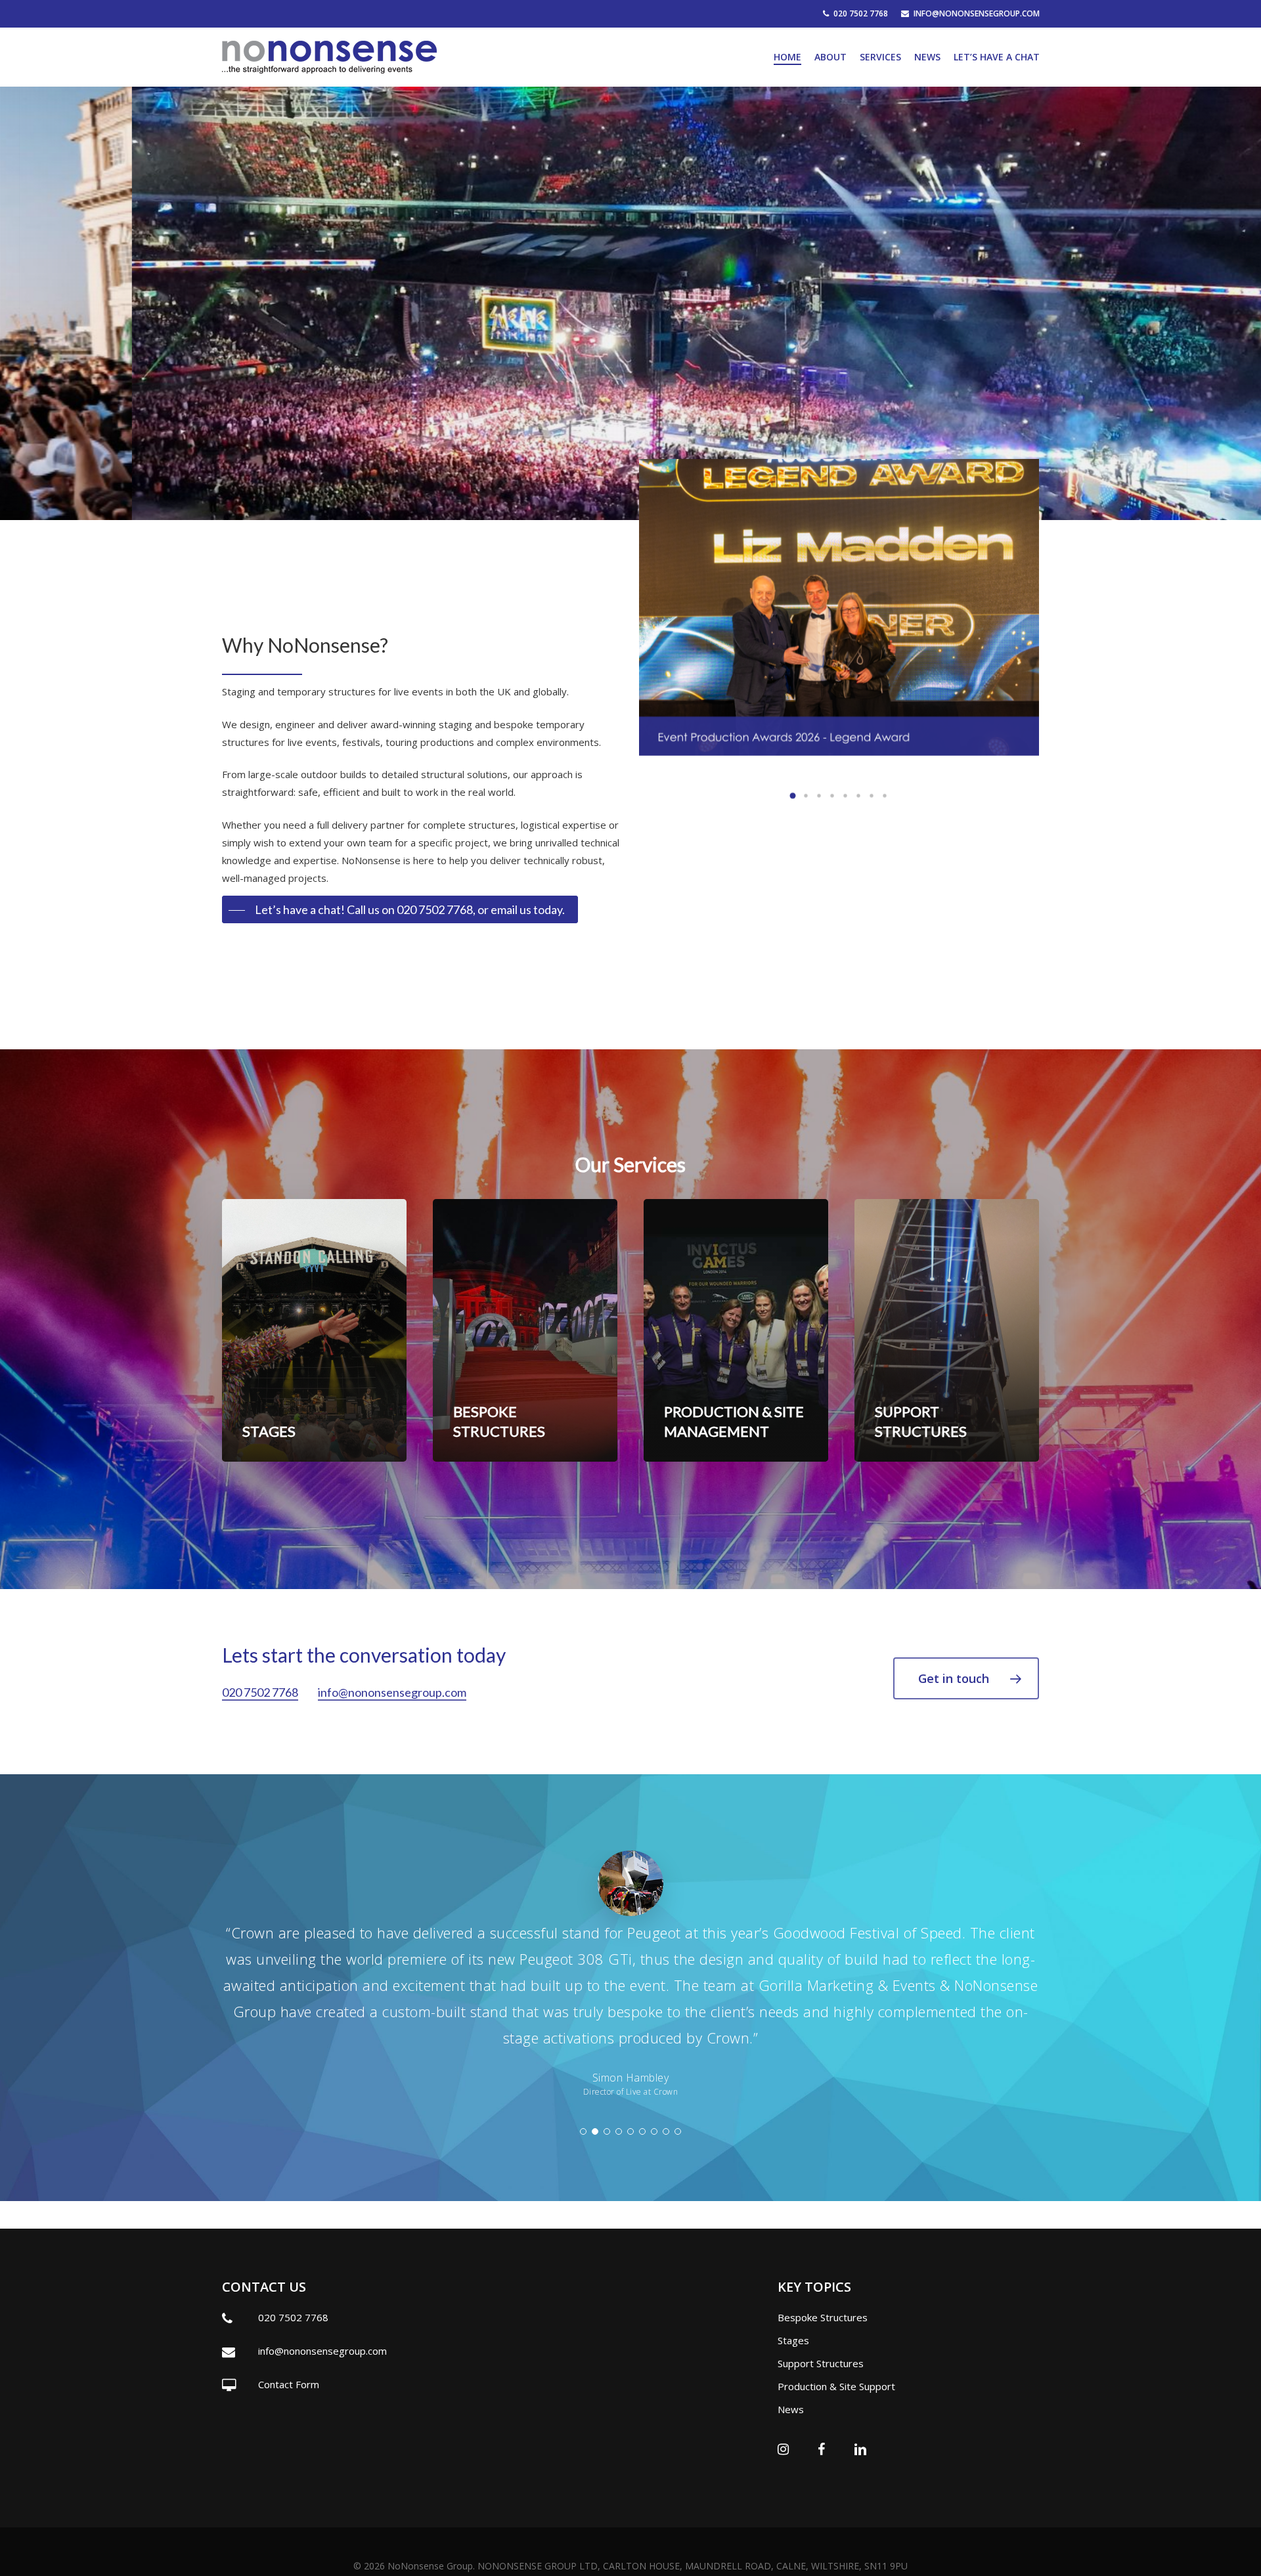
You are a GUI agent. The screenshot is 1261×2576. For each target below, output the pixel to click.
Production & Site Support (836, 2386)
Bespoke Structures (823, 2317)
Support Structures (821, 2363)
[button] (793, 795)
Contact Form (289, 2384)
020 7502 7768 (260, 1692)
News (791, 2409)
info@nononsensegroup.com (392, 1692)
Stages (793, 2340)
